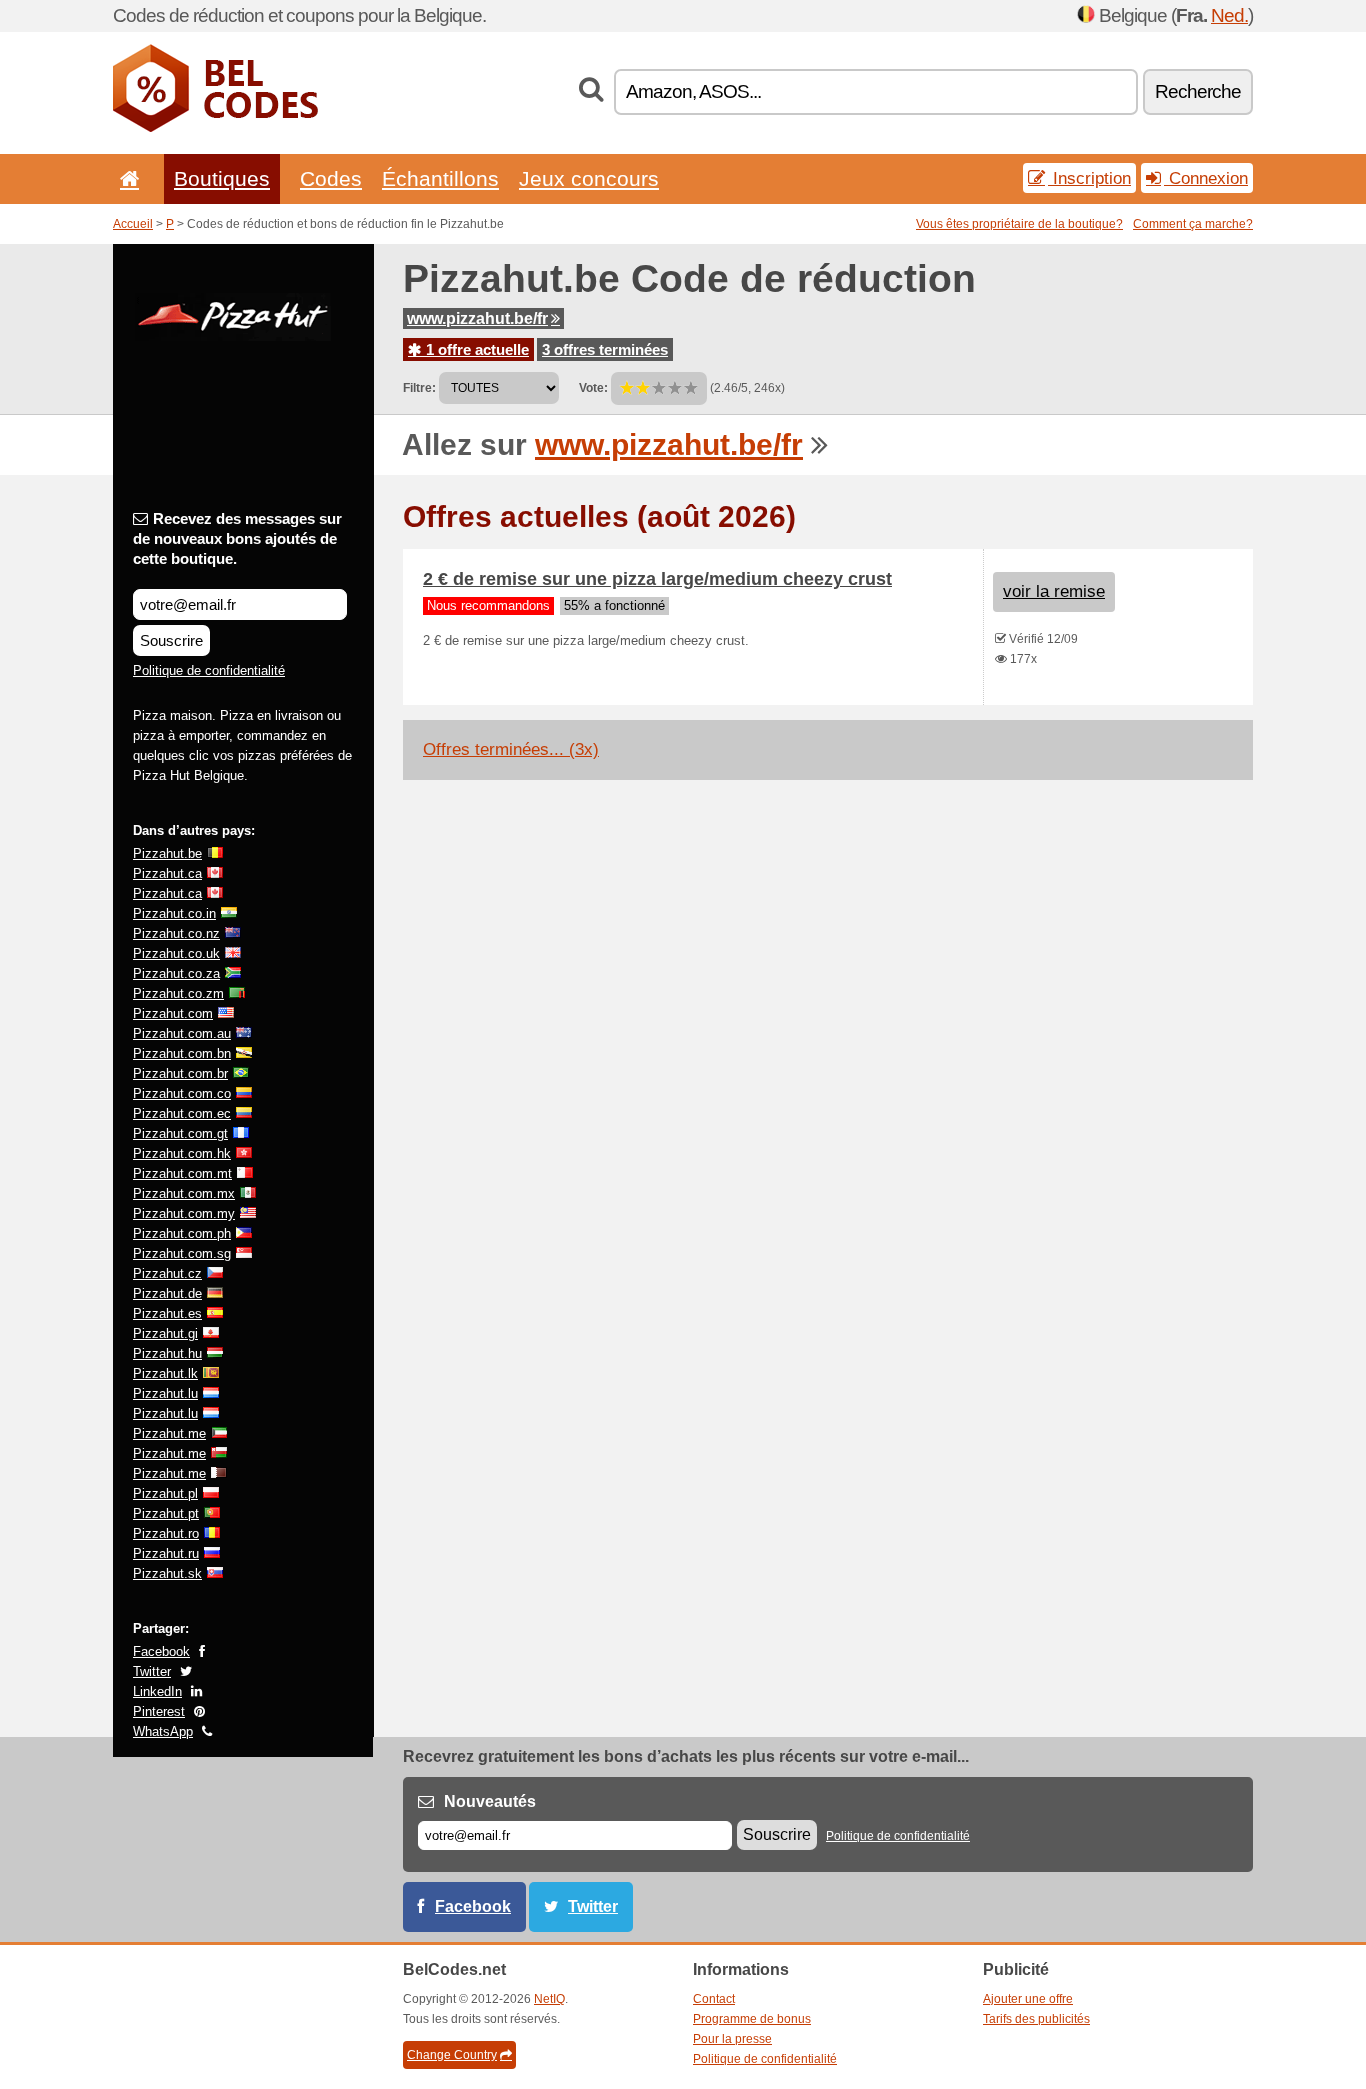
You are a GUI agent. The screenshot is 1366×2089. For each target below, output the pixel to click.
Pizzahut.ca (167, 873)
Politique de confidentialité (209, 670)
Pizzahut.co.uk (176, 953)
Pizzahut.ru (166, 1553)
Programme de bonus (752, 2019)
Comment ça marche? (1193, 224)
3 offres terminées (605, 349)
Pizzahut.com (173, 1013)
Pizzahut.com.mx (184, 1193)
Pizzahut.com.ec (182, 1113)
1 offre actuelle (475, 349)
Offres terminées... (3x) (511, 749)
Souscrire (171, 640)
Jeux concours (589, 178)
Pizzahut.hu (167, 1353)
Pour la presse (732, 2039)
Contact (714, 1999)
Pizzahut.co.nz (176, 933)
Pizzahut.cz (167, 1273)
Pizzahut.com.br (180, 1073)
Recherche (1198, 91)
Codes (331, 178)
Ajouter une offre (1028, 1999)
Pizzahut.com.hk (182, 1153)
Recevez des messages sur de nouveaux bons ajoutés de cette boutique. (237, 538)
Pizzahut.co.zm (178, 993)
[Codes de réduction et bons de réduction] (215, 128)
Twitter (152, 1671)
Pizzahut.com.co (182, 1093)
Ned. (1229, 15)
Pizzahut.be (167, 853)
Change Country (452, 2055)
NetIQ (549, 1999)
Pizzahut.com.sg (182, 1253)
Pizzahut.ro (166, 1533)
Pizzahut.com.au (182, 1033)
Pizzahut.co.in (174, 913)
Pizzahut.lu (165, 1393)
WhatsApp (163, 1731)
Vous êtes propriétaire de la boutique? (1019, 224)
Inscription (1089, 178)
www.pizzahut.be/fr (477, 318)
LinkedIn (157, 1691)
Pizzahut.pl (165, 1493)
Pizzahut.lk (165, 1373)
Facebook (161, 1651)
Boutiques (222, 178)
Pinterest (159, 1711)
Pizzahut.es (167, 1313)
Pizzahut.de (167, 1293)
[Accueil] (126, 178)
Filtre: (419, 388)
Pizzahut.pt (166, 1513)
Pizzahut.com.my (184, 1213)
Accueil (133, 224)
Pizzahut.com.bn (182, 1053)
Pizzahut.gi (165, 1333)
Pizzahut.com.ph (182, 1233)
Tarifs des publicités (1036, 2019)
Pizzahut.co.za (176, 973)
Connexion (1206, 178)
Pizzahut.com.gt (180, 1133)
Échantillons (440, 178)
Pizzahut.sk (167, 1573)
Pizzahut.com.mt (182, 1173)
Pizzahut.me (169, 1433)
